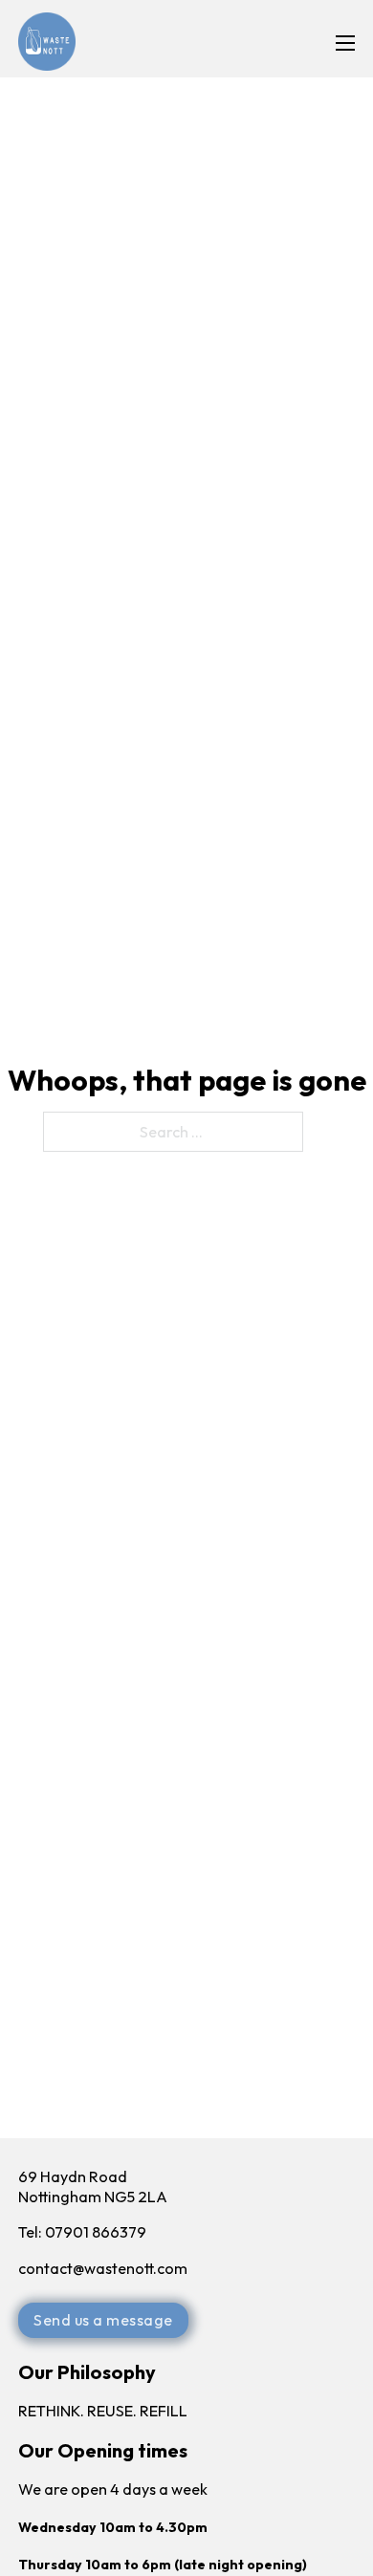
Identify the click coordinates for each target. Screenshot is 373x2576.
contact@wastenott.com (104, 2268)
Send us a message (103, 2320)
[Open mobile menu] (345, 43)
